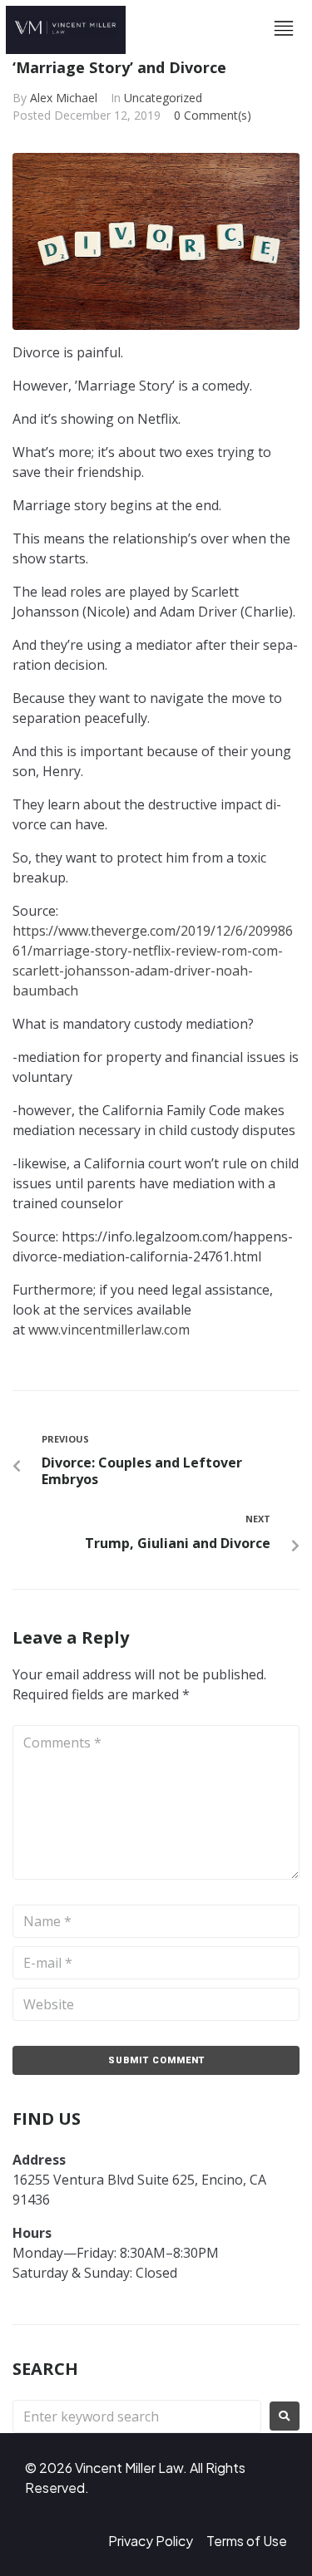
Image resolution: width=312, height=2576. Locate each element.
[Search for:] (137, 2416)
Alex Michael (64, 98)
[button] (284, 30)
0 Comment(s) (213, 115)
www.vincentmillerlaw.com (109, 1330)
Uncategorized (163, 98)
